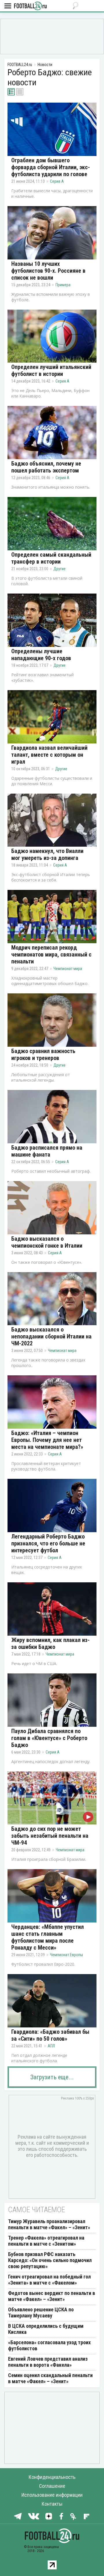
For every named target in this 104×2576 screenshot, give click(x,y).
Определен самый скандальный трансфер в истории (51, 558)
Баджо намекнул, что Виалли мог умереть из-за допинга (47, 854)
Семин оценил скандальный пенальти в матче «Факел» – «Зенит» (50, 2378)
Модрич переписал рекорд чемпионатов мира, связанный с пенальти (51, 954)
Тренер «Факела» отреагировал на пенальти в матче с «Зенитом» (46, 2241)
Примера (63, 285)
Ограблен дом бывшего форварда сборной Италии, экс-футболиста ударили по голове (51, 167)
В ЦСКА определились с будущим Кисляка (46, 2329)
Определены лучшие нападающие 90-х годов (41, 655)
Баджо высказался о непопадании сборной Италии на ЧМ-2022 (51, 1336)
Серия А (57, 181)
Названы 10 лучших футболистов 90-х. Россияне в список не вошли (48, 271)
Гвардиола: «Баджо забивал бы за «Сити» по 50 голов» (50, 2035)
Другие (60, 569)
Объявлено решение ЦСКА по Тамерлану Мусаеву (41, 2313)
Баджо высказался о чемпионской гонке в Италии (47, 1242)
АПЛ (51, 2046)
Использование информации (52, 2495)
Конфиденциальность (52, 2477)
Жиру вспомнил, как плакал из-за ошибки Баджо (50, 1643)
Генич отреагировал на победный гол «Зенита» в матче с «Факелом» (49, 2280)
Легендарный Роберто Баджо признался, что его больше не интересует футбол (48, 1543)
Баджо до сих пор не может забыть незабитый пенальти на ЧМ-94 (50, 1836)
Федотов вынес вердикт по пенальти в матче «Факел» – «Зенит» (52, 2296)
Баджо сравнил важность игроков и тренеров (43, 1054)
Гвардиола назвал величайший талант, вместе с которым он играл (49, 755)
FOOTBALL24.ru (30, 6)
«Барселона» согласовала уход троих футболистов (49, 2345)
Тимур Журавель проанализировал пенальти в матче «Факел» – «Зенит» (49, 2224)
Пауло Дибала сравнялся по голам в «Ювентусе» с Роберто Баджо (49, 1738)
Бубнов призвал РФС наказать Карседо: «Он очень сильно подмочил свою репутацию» (50, 2260)
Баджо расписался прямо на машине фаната (47, 1151)
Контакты (52, 2504)
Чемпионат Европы (66, 1955)
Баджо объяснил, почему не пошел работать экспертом (46, 467)
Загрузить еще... (52, 2077)
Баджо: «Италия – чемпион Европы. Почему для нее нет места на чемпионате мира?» (47, 1440)
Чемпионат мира (68, 969)
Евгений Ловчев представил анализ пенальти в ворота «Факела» (48, 2362)
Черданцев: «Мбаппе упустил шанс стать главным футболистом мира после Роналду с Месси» (48, 1937)
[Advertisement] (52, 36)
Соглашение (52, 2486)
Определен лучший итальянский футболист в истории (51, 370)
